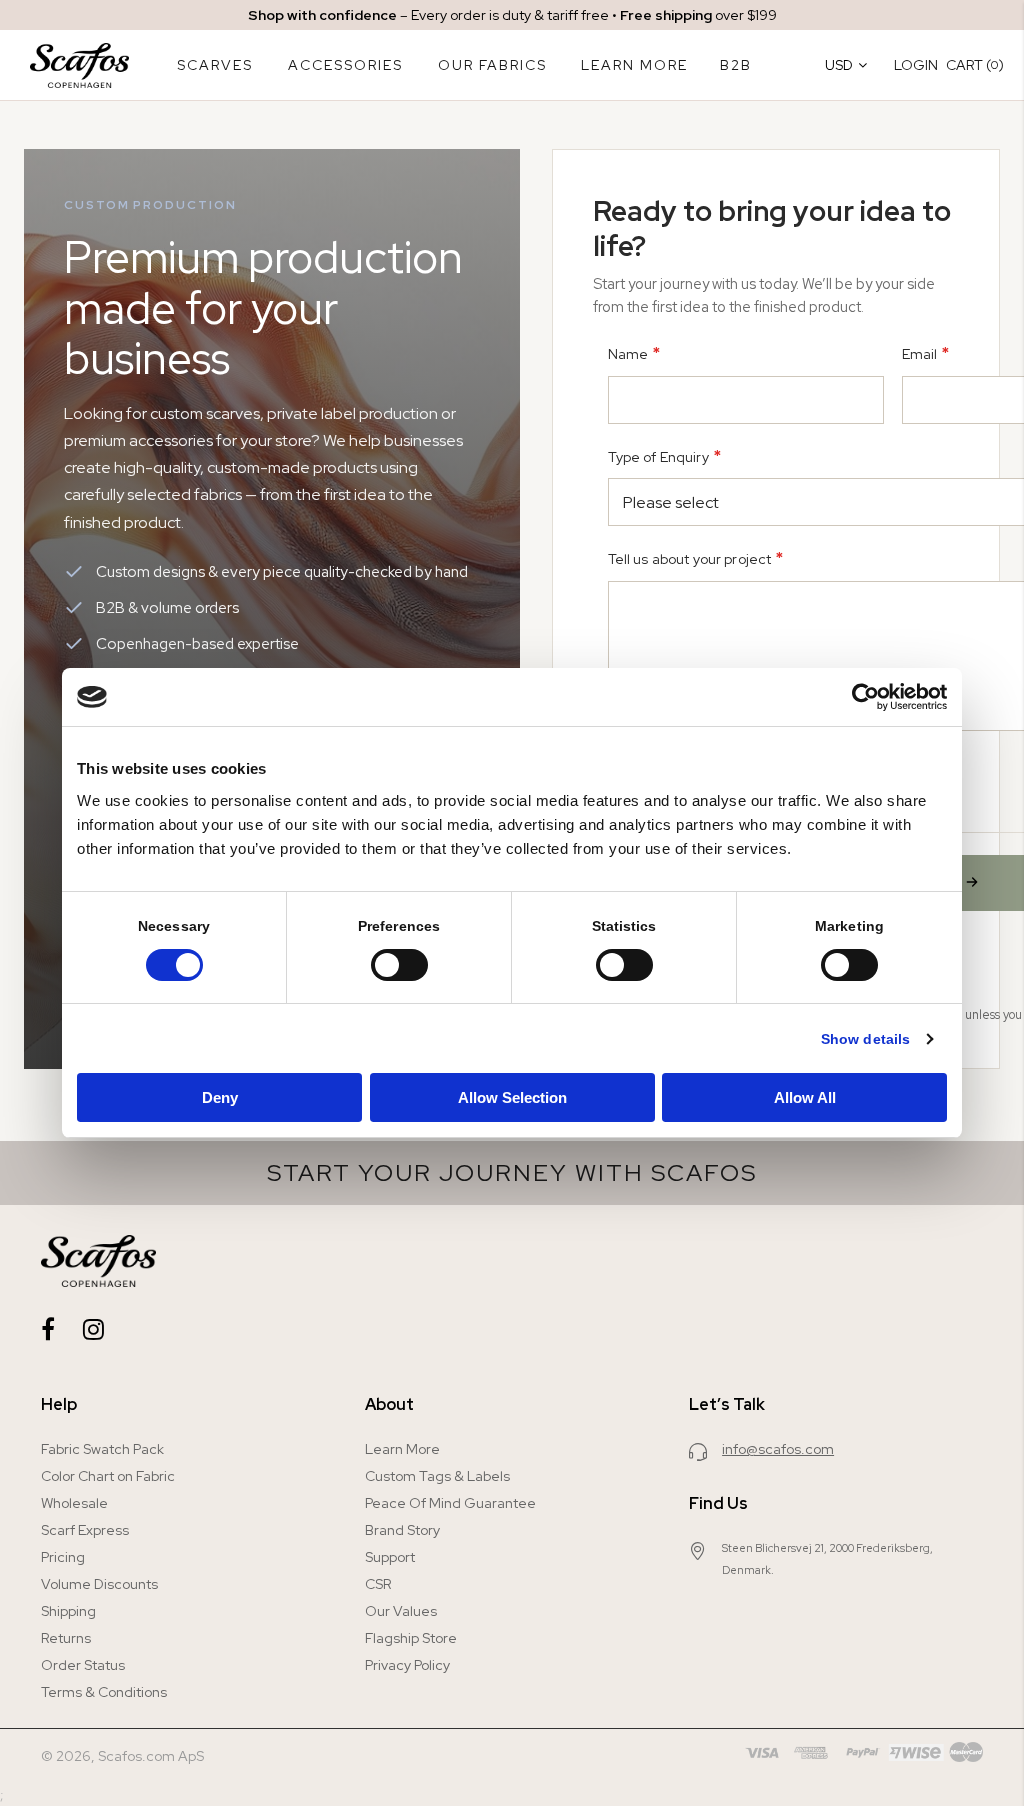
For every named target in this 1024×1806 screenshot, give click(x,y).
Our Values (401, 1611)
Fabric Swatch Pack (102, 1449)
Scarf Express (85, 1530)
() (975, 64)
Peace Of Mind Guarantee (450, 1503)
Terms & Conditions (104, 1692)
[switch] (399, 967)
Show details (865, 1039)
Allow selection (512, 1097)
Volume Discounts (99, 1584)
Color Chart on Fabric (108, 1476)
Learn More (402, 1449)
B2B (736, 65)
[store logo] (79, 65)
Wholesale (74, 1503)
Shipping (68, 1611)
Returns (66, 1638)
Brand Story (402, 1530)
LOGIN (916, 65)
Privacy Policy (407, 1665)
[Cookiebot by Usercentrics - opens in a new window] (859, 697)
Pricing (63, 1557)
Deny (220, 1097)
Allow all (805, 1097)
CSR (378, 1584)
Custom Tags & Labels (437, 1476)
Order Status (83, 1665)
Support (390, 1557)
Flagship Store (411, 1638)
